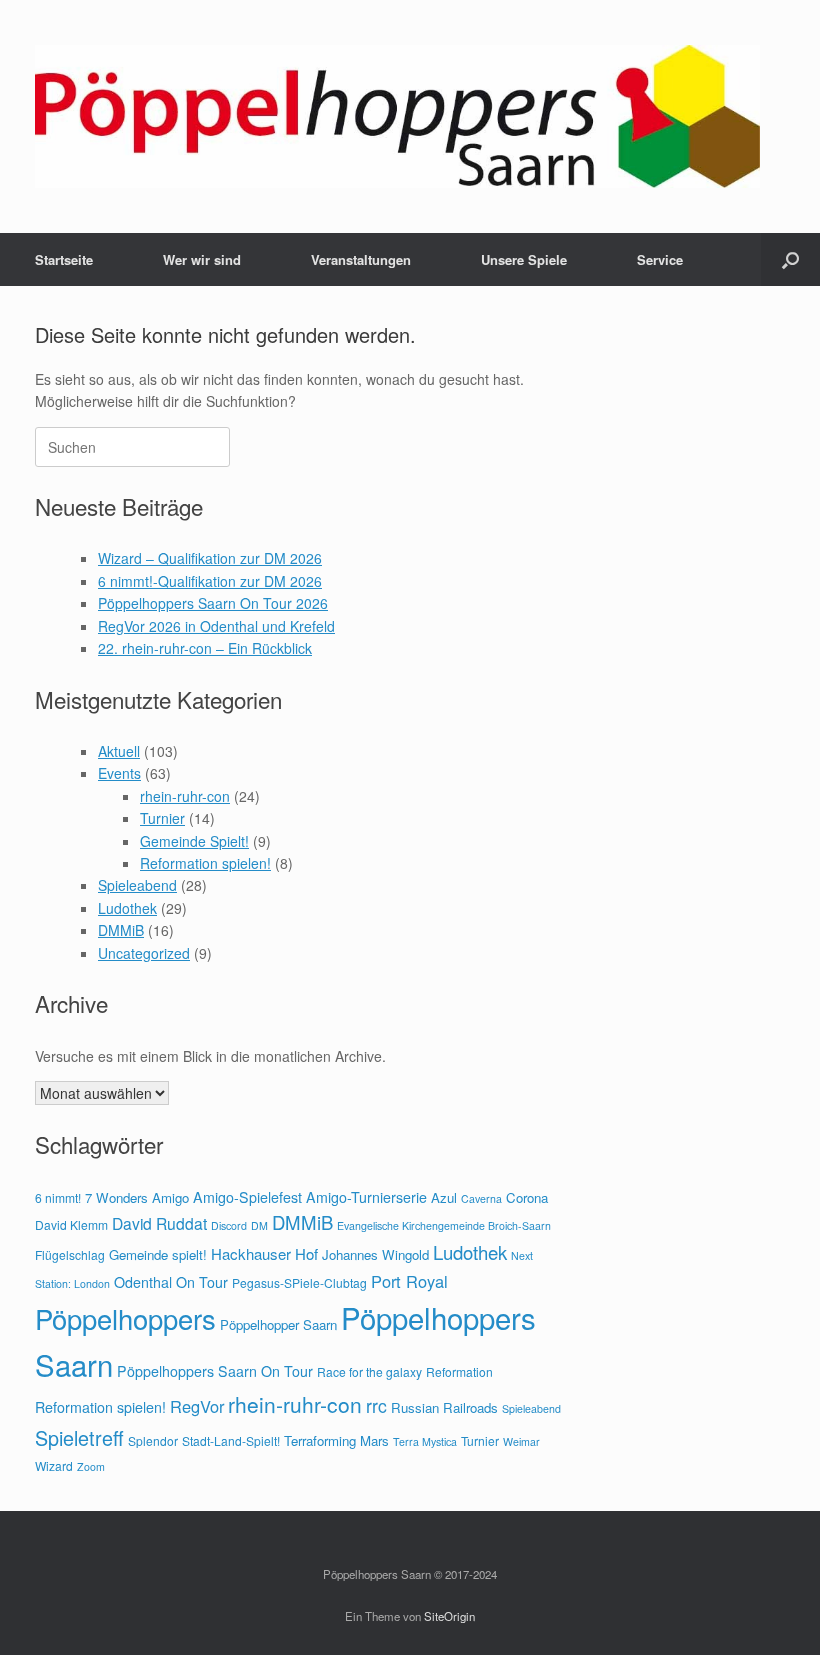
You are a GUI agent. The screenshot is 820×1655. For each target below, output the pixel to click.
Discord (229, 1225)
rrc (376, 1405)
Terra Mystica (425, 1441)
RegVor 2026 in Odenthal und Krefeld (216, 626)
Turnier (162, 818)
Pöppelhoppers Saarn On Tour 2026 (213, 603)
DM (259, 1225)
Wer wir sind (202, 259)
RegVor (197, 1406)
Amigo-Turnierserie (366, 1197)
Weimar (521, 1441)
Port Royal (409, 1281)
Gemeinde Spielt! (194, 841)
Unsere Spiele (524, 259)
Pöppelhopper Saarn (278, 1324)
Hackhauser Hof (264, 1253)
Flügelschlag (70, 1254)
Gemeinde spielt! (158, 1254)
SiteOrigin (449, 1616)
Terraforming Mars (336, 1440)
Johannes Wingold (375, 1254)
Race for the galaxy (369, 1371)
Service (660, 259)
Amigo (170, 1197)
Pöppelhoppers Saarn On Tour (215, 1371)
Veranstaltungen (361, 259)
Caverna (481, 1198)
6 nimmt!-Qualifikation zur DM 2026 (210, 581)
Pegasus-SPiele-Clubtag (299, 1282)
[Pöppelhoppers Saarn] (397, 116)
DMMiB (121, 930)
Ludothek (127, 908)
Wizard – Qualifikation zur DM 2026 (210, 558)
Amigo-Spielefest (247, 1197)
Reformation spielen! (205, 863)
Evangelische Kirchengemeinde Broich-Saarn (444, 1225)
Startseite (64, 259)
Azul (444, 1197)
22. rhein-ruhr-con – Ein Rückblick (205, 648)
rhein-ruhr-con (185, 796)
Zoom (91, 1466)
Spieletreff (79, 1437)
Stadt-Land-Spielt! (231, 1440)
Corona (527, 1197)
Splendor (153, 1440)
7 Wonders (116, 1197)
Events (119, 773)
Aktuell (119, 751)
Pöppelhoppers (125, 1318)
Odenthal (143, 1282)
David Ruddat (159, 1223)
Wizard (54, 1465)
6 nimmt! (58, 1197)
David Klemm (71, 1224)
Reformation (459, 1371)
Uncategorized (144, 953)
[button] (790, 259)
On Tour (202, 1282)
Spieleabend (137, 885)
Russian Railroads (444, 1407)
